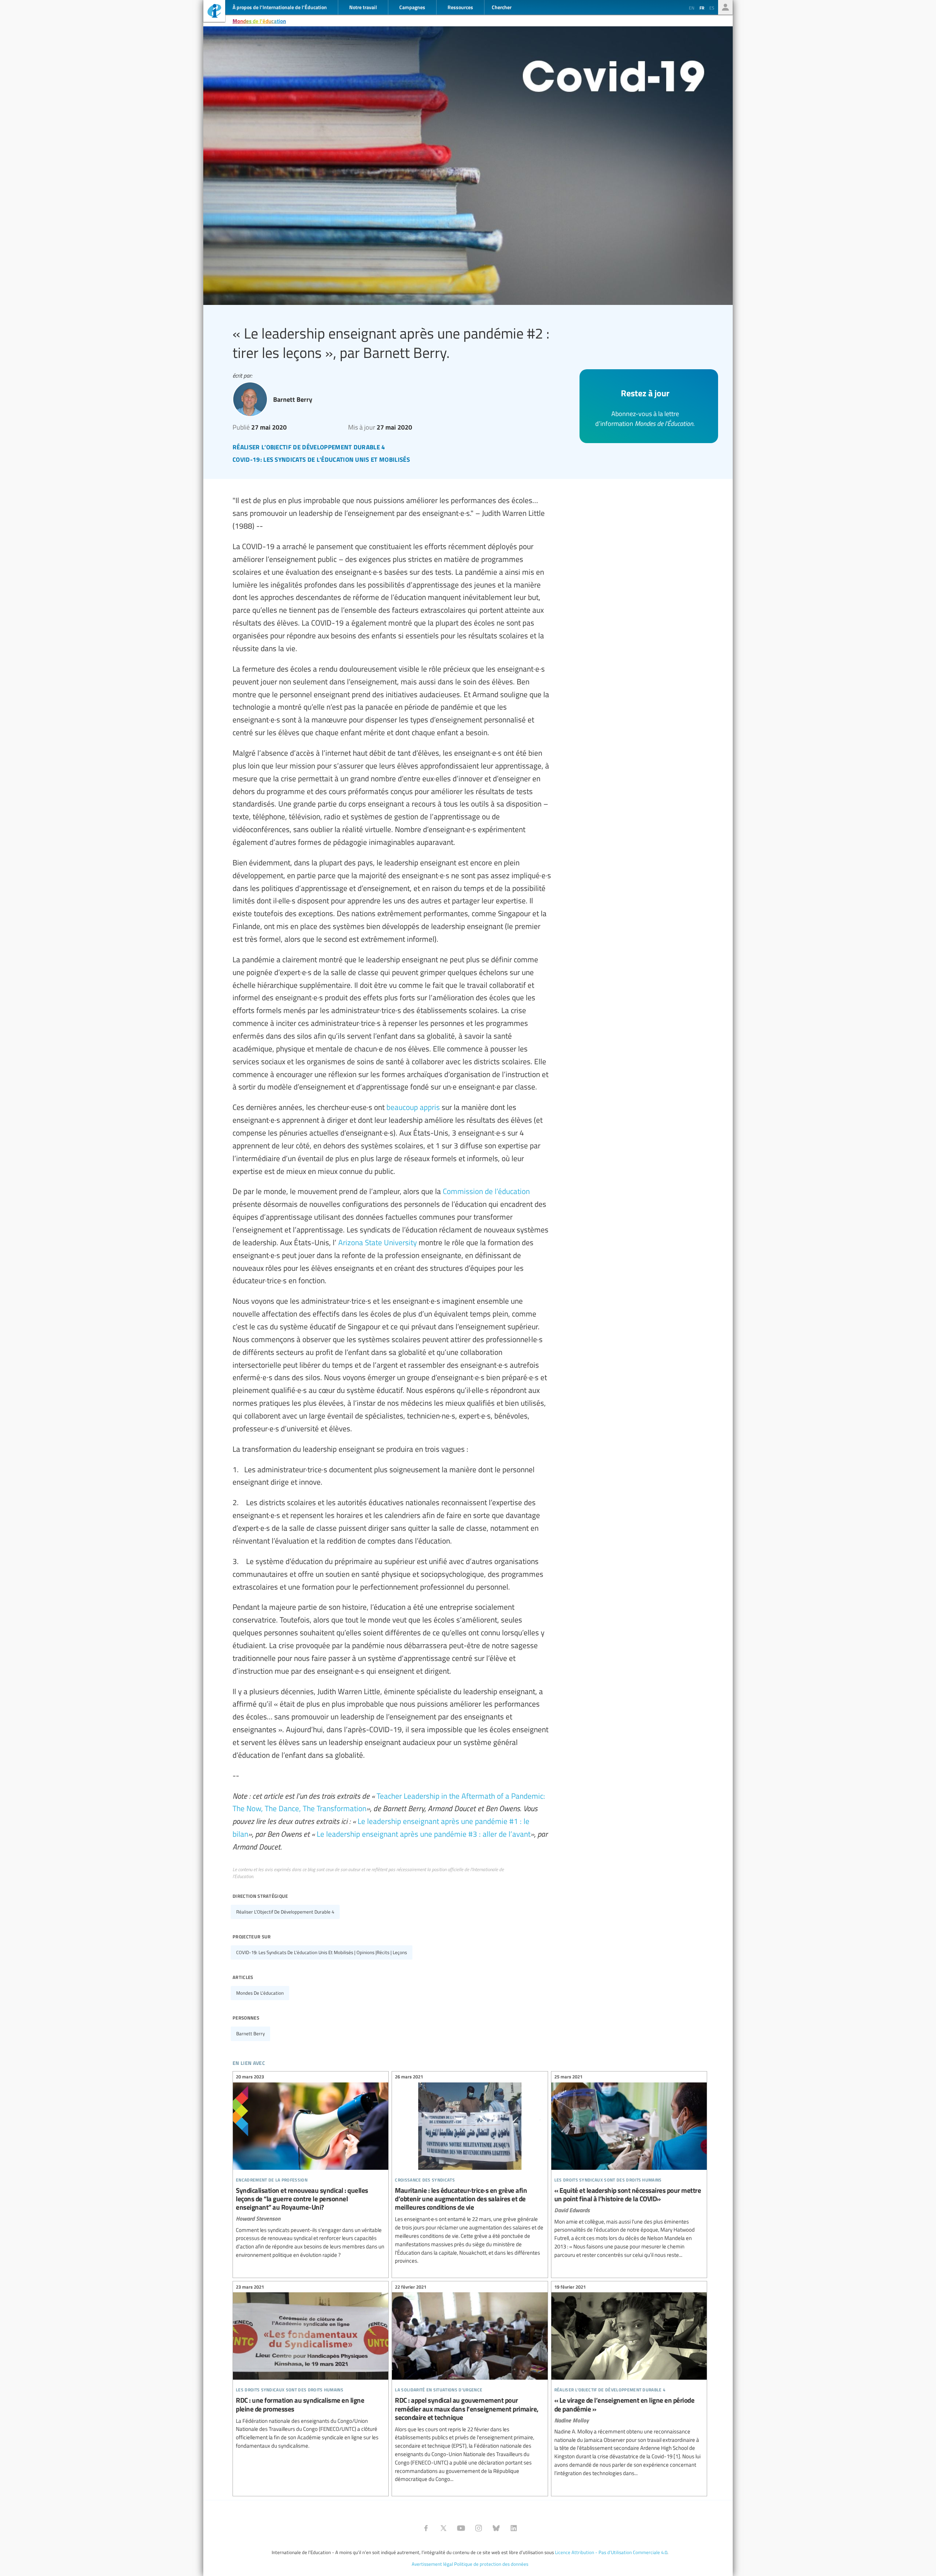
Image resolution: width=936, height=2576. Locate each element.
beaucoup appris (413, 1107)
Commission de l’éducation (486, 1191)
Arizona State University (378, 1242)
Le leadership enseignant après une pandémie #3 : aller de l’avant (424, 1834)
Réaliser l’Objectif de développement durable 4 (285, 1912)
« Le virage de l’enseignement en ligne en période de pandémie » (629, 2381)
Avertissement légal (432, 2564)
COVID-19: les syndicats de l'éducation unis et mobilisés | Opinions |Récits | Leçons (322, 1952)
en (692, 8)
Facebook (426, 2528)
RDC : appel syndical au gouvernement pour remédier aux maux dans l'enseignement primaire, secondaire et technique (470, 2384)
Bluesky (496, 2528)
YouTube (461, 2528)
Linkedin (514, 2528)
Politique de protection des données (491, 2564)
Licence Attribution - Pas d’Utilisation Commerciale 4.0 (611, 2552)
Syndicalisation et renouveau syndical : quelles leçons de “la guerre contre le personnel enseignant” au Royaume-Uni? (311, 2167)
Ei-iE (214, 12)
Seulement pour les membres (725, 7)
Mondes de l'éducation (259, 21)
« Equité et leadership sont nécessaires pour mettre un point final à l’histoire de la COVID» (629, 2167)
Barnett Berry (250, 2033)
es (712, 8)
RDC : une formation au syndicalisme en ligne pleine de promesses (311, 2367)
